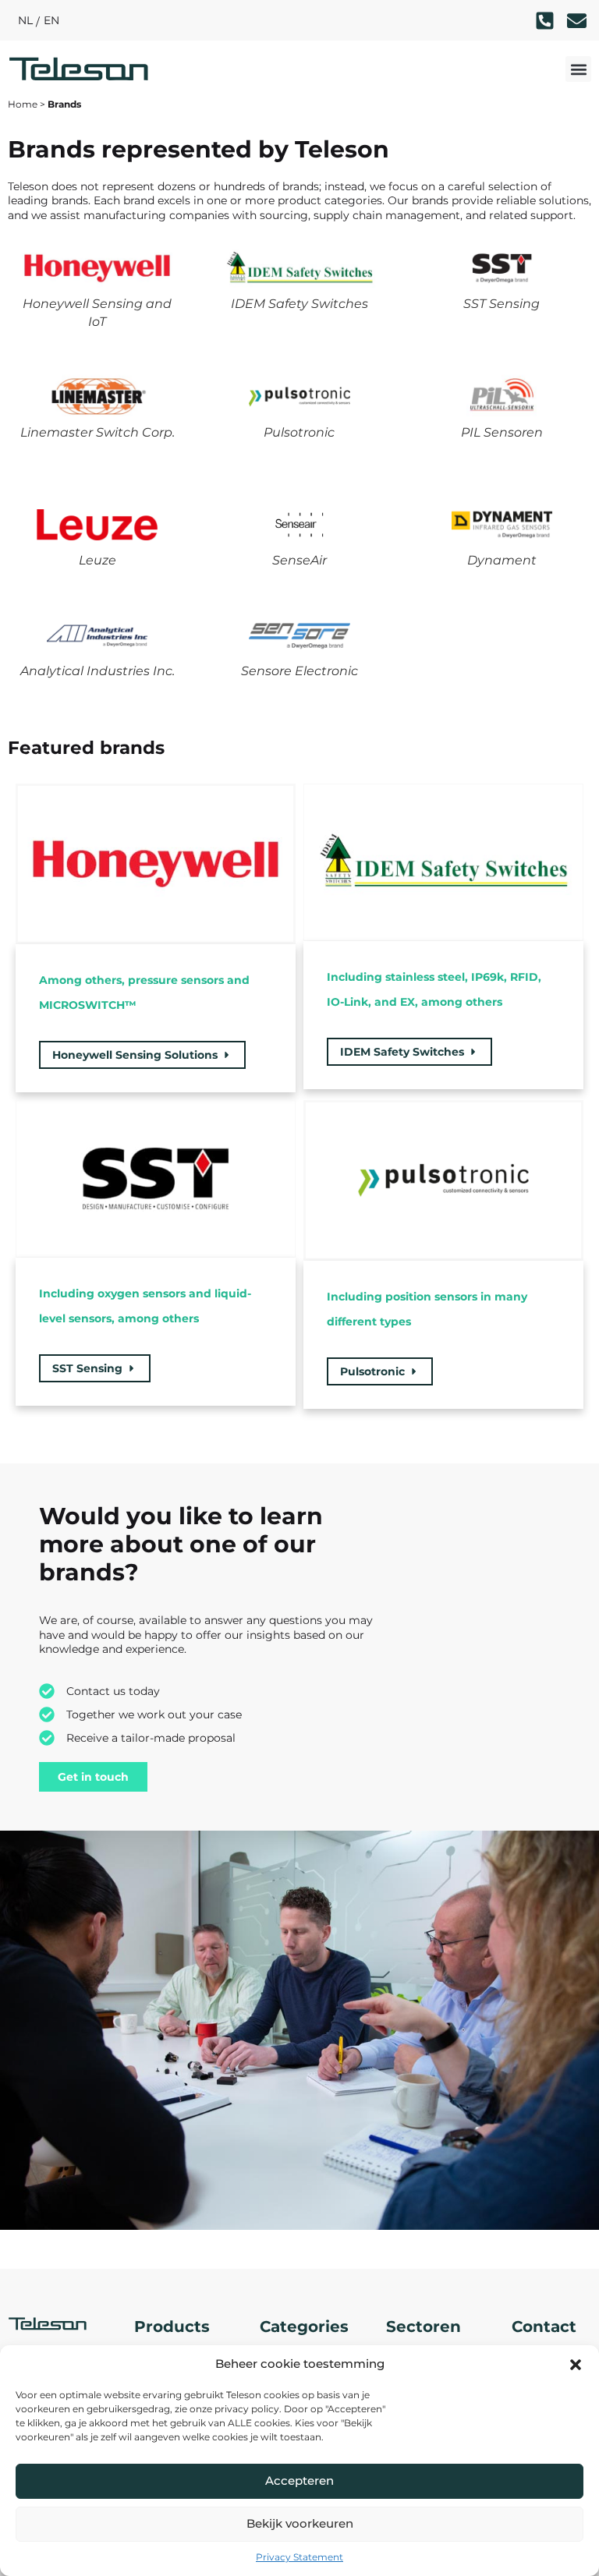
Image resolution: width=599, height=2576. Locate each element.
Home (23, 104)
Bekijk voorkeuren (300, 2523)
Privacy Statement (299, 2557)
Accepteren (299, 2480)
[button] (576, 2365)
